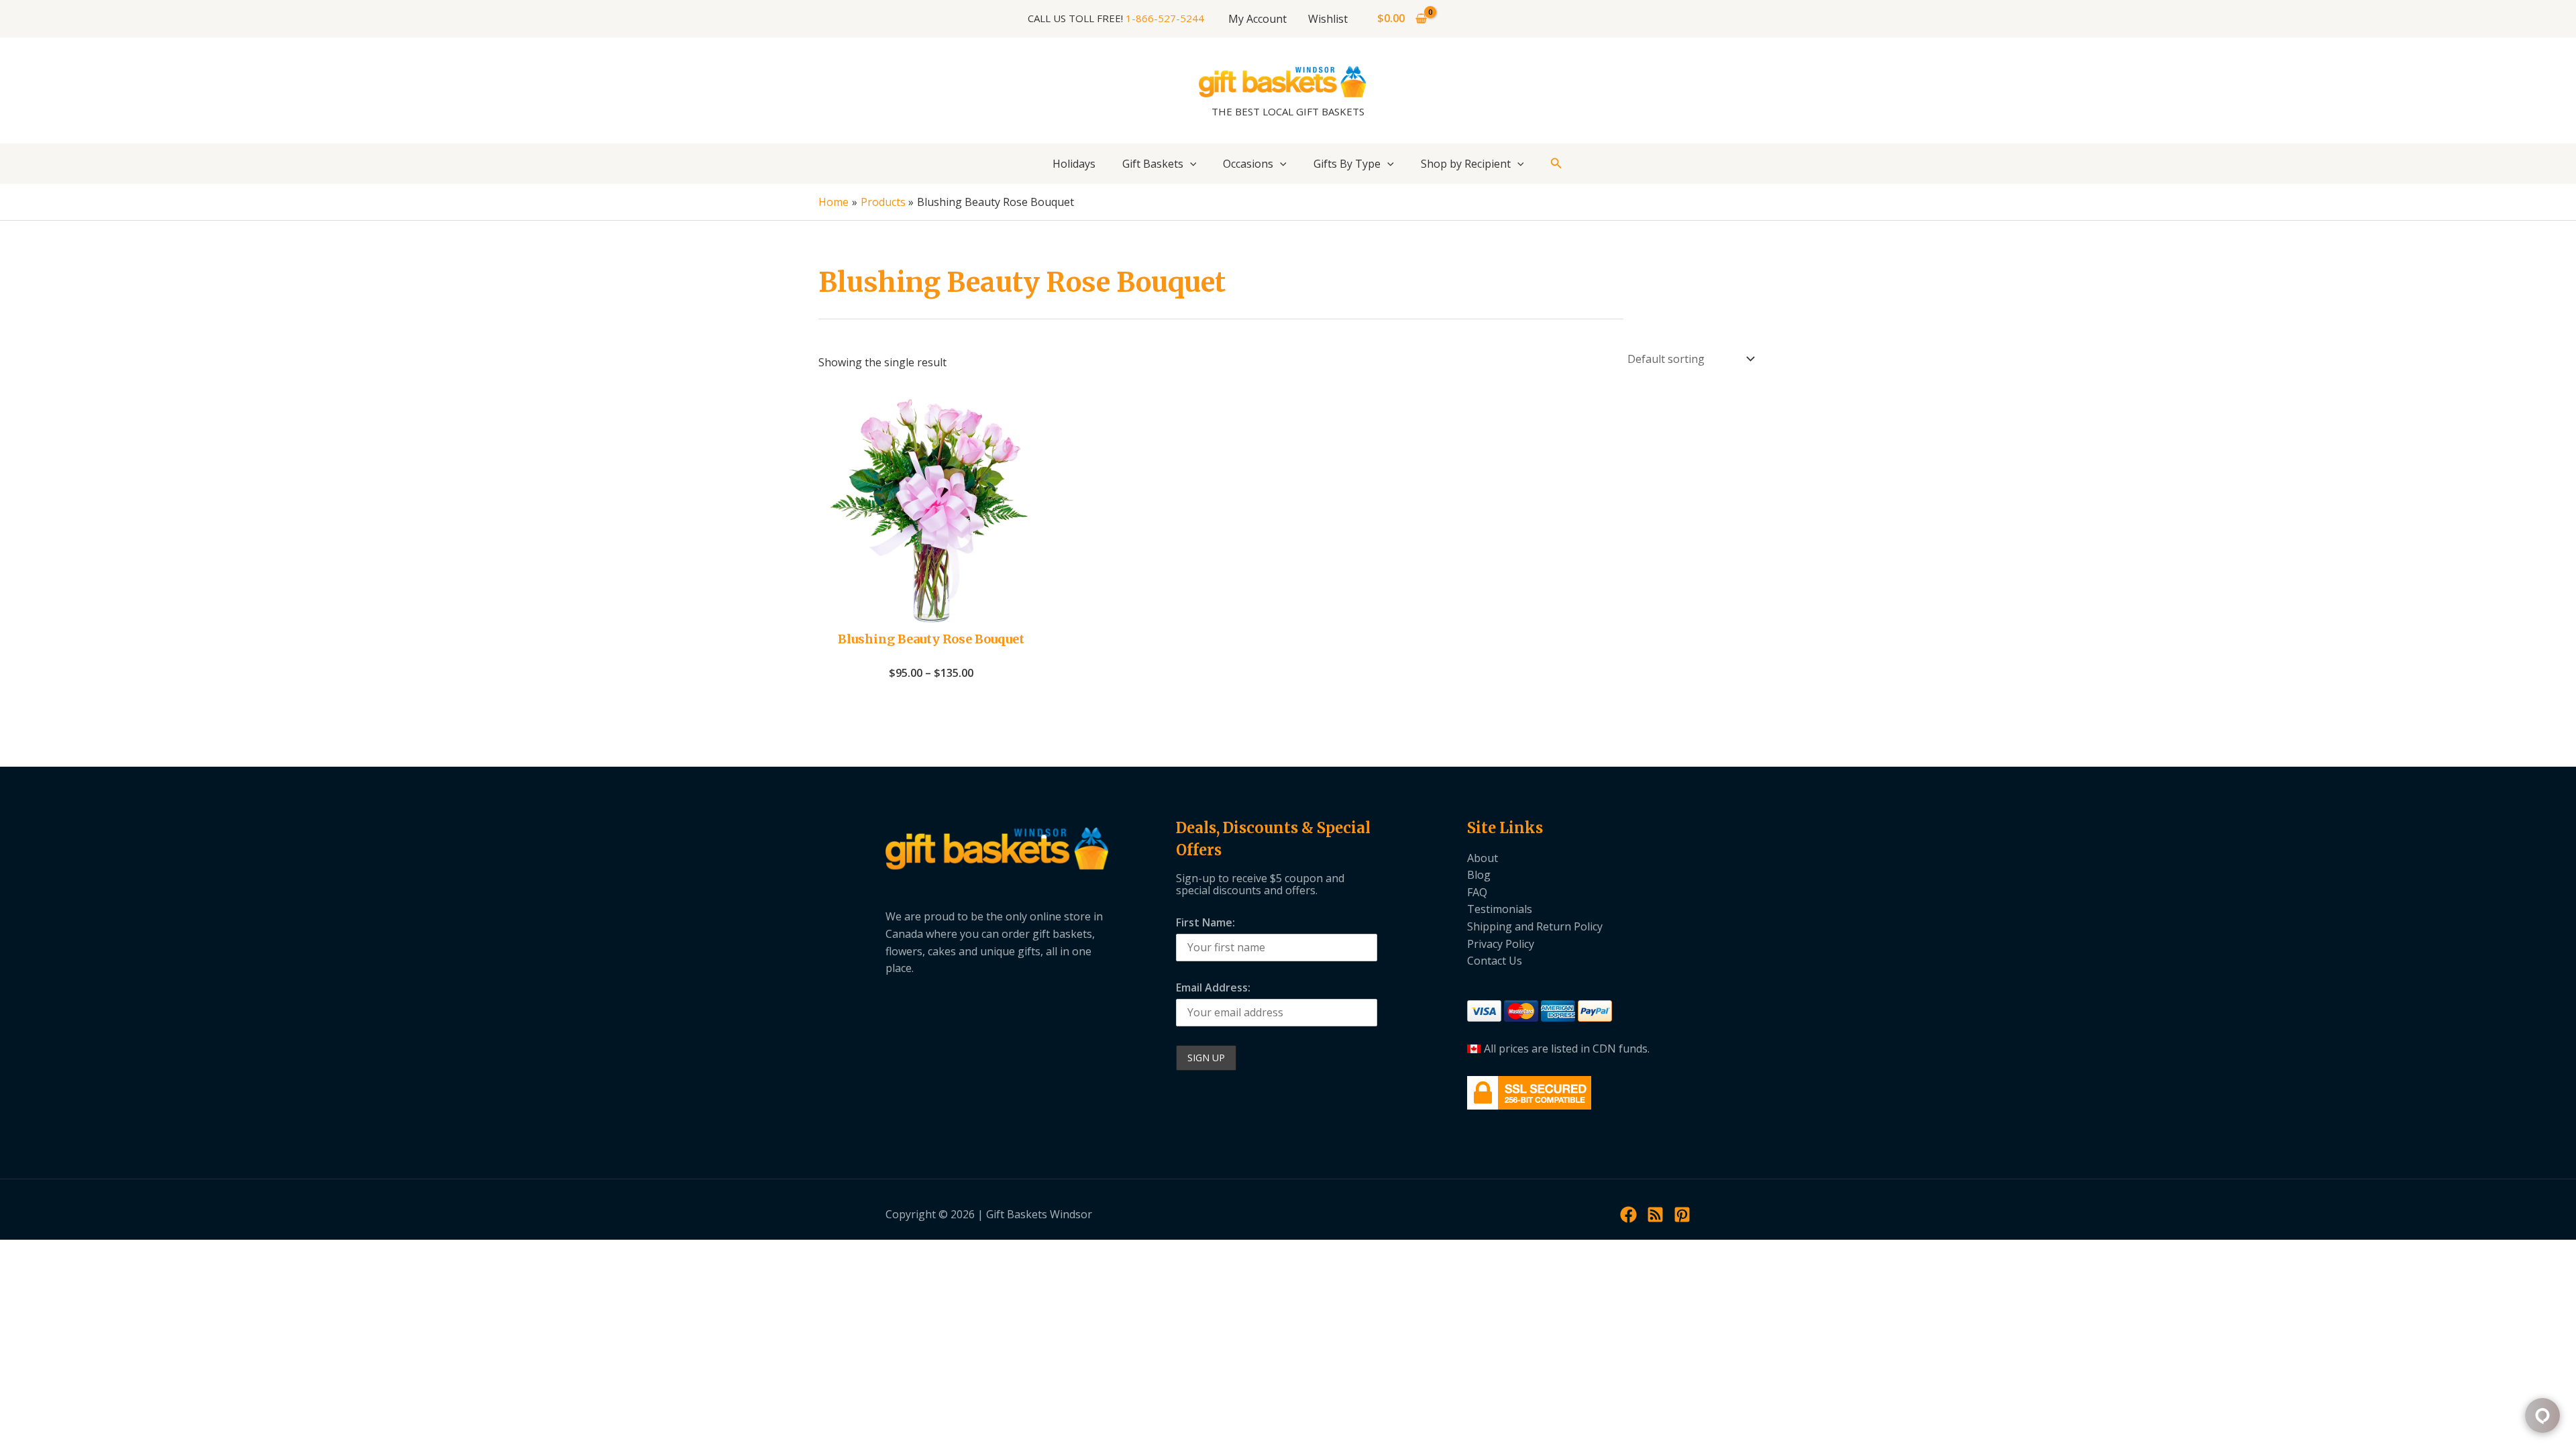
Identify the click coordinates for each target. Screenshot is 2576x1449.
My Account (1257, 19)
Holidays (1074, 164)
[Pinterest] (1682, 1215)
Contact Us (1495, 961)
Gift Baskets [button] (1153, 164)
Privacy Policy (1501, 944)
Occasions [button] (1248, 164)
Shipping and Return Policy (1535, 926)
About (1483, 858)
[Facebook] (1628, 1215)
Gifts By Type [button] (1347, 164)
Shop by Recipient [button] (1466, 164)
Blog (1479, 875)
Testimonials (1500, 909)
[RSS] (1655, 1215)
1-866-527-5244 (1165, 18)
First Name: (1205, 922)
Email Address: (1213, 987)
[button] (1190, 164)
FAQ (1477, 892)
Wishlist (1328, 19)
